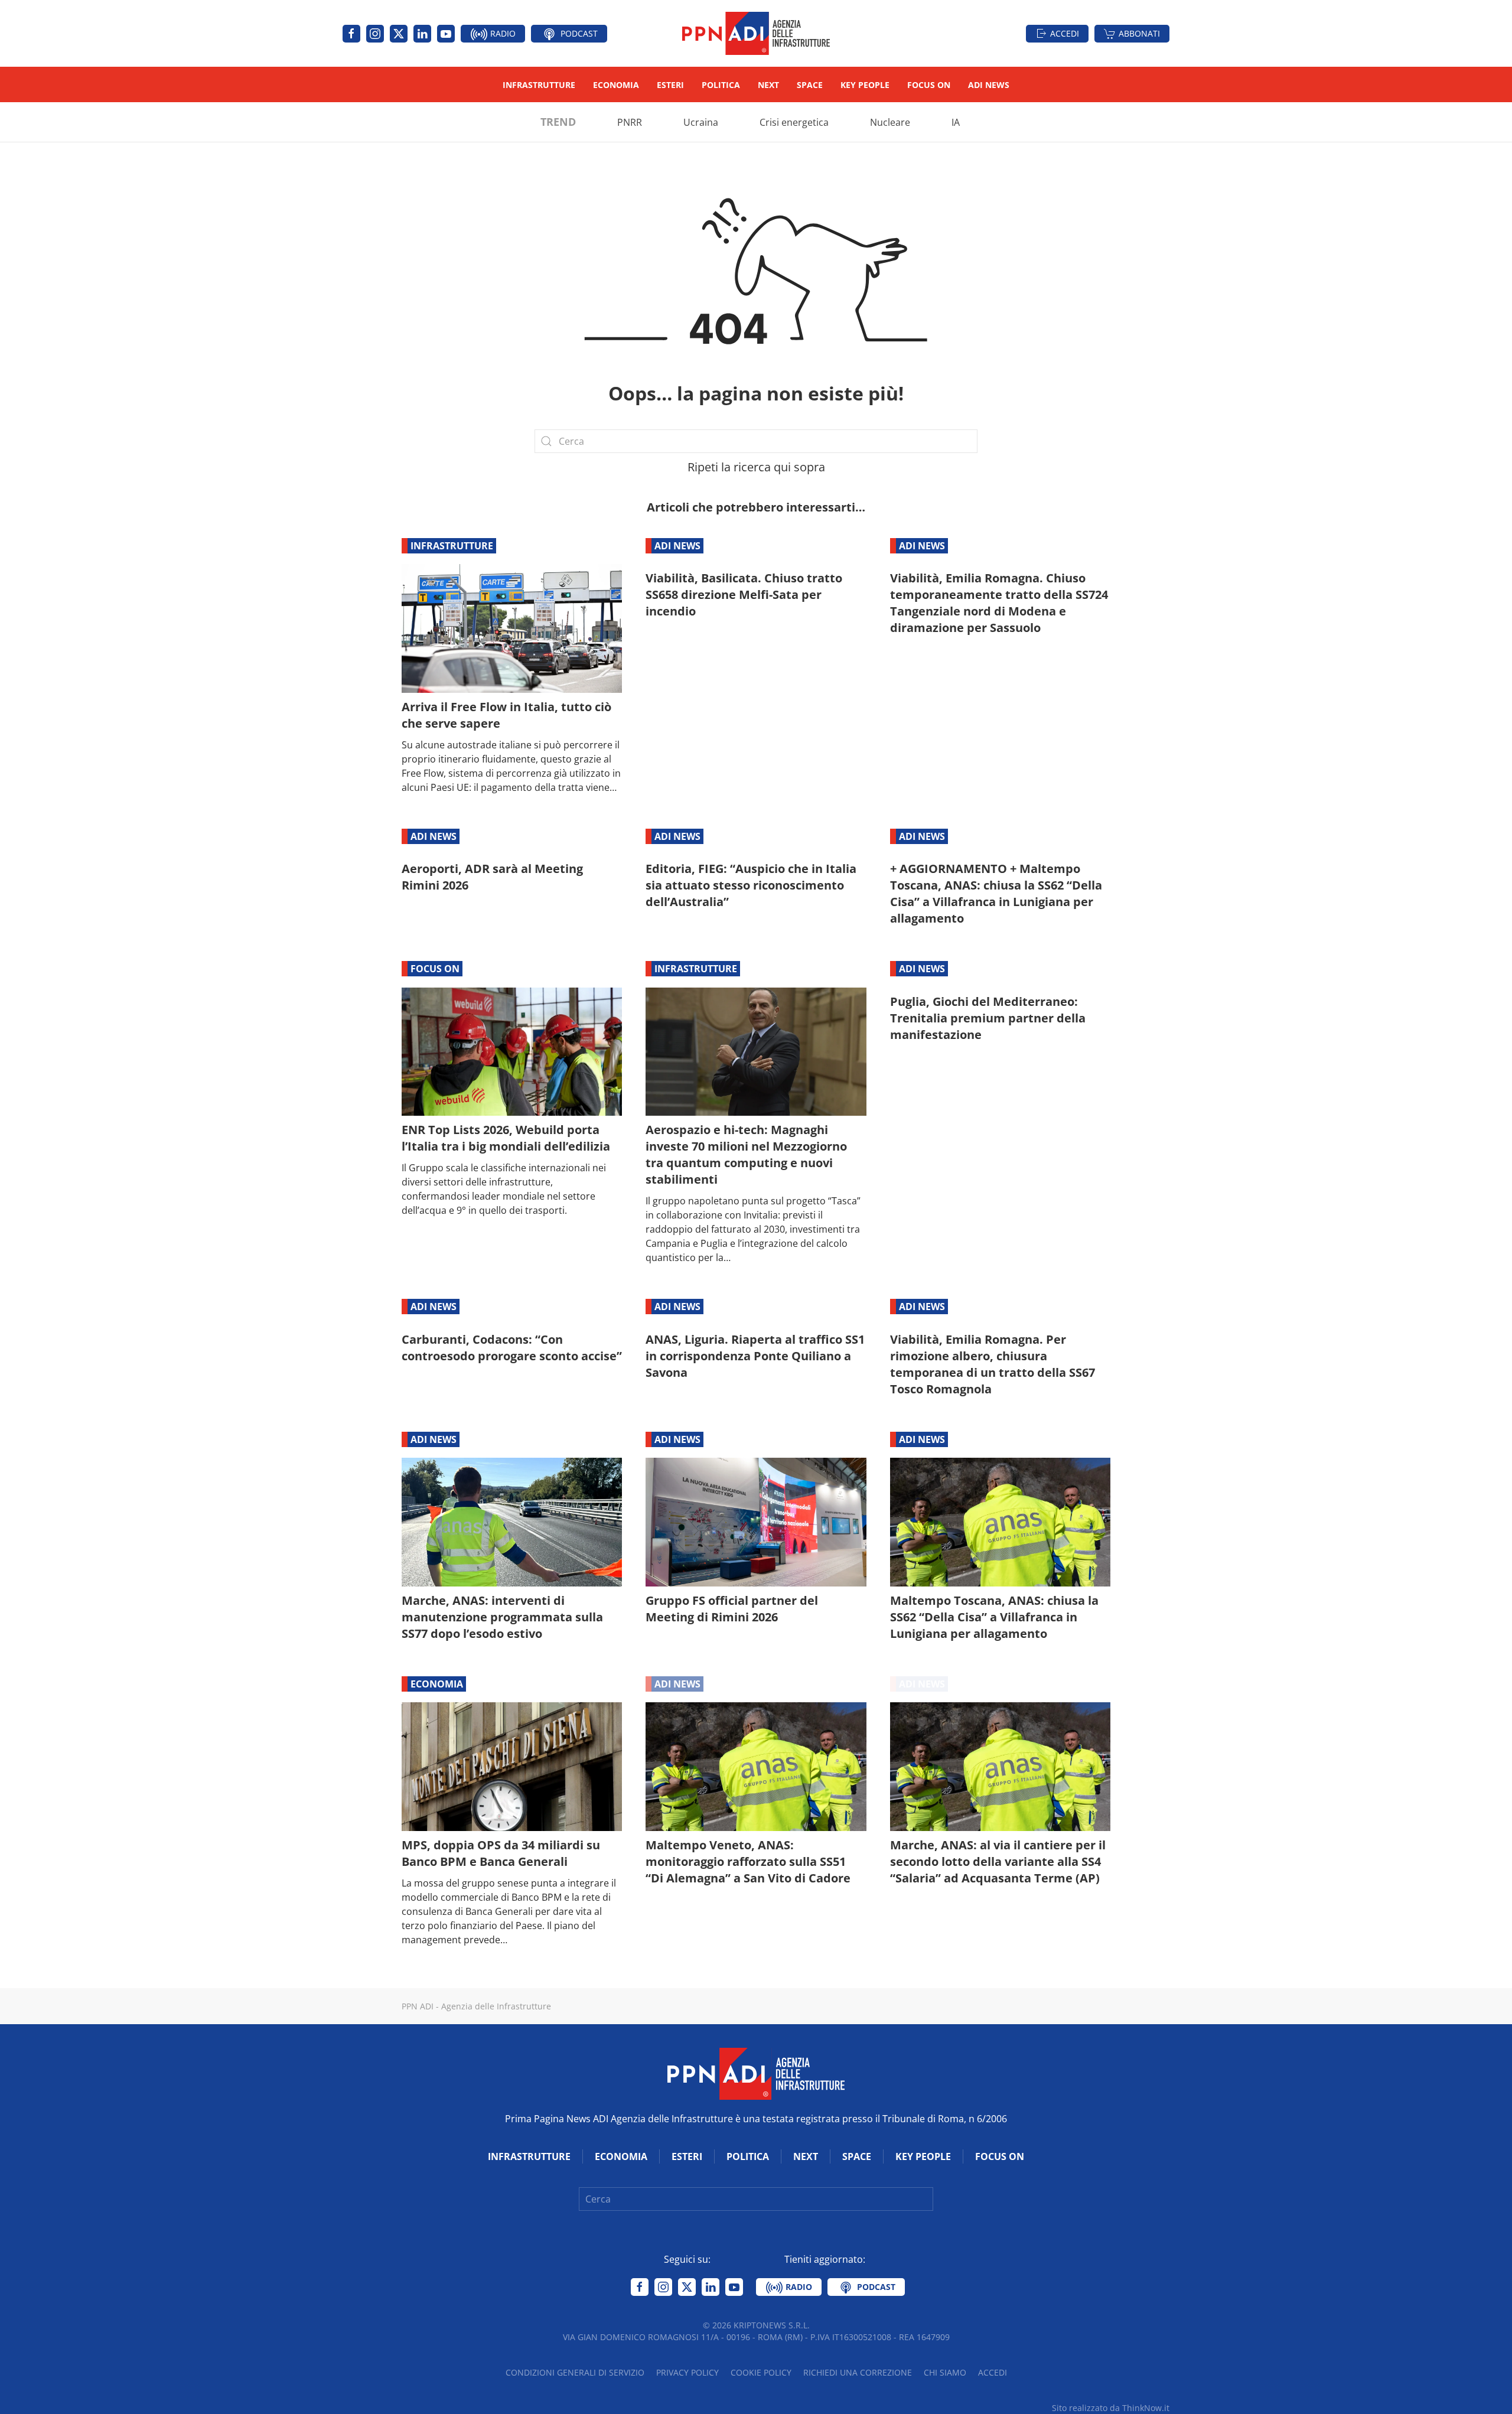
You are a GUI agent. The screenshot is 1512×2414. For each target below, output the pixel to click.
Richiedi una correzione (858, 2372)
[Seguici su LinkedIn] (422, 34)
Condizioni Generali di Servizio (575, 2372)
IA (956, 122)
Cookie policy (761, 2372)
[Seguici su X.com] (399, 34)
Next (768, 85)
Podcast (578, 33)
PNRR (630, 122)
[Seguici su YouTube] (446, 34)
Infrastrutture (539, 85)
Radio (502, 33)
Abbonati (1139, 33)
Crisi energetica (794, 122)
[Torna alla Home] (756, 33)
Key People (865, 85)
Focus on (929, 85)
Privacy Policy (687, 2372)
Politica (721, 85)
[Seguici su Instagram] (375, 34)
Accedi (1065, 33)
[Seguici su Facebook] (351, 34)
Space (810, 85)
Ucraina (701, 122)
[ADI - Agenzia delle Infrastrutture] (756, 2073)
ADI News (989, 85)
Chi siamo (945, 2372)
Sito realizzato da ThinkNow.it (1111, 2408)
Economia (616, 85)
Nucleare (890, 122)
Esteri (670, 85)
